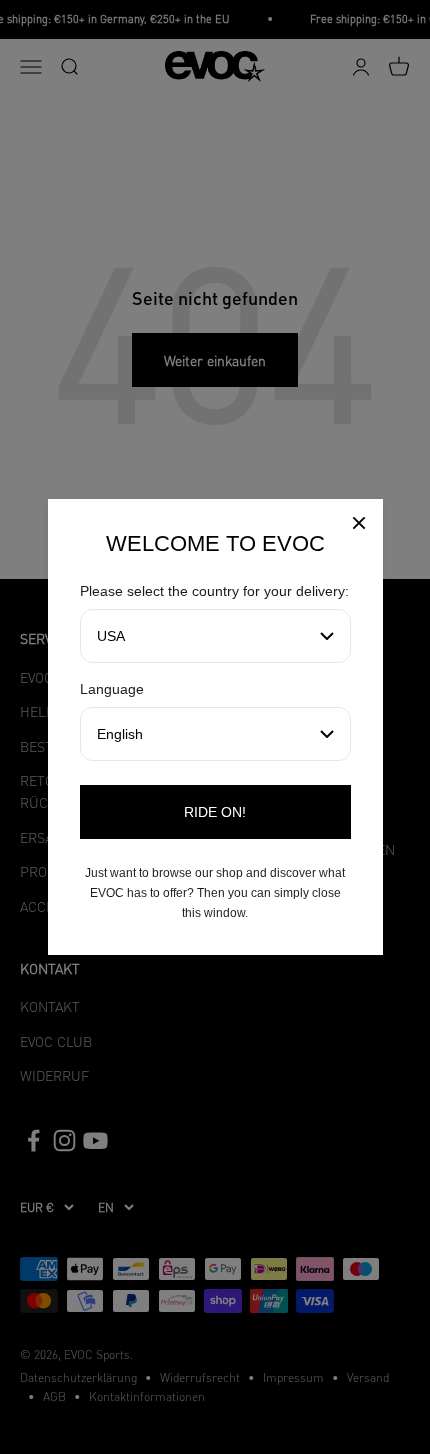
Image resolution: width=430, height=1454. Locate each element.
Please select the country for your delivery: (214, 591)
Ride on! (215, 812)
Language (112, 689)
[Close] (359, 525)
